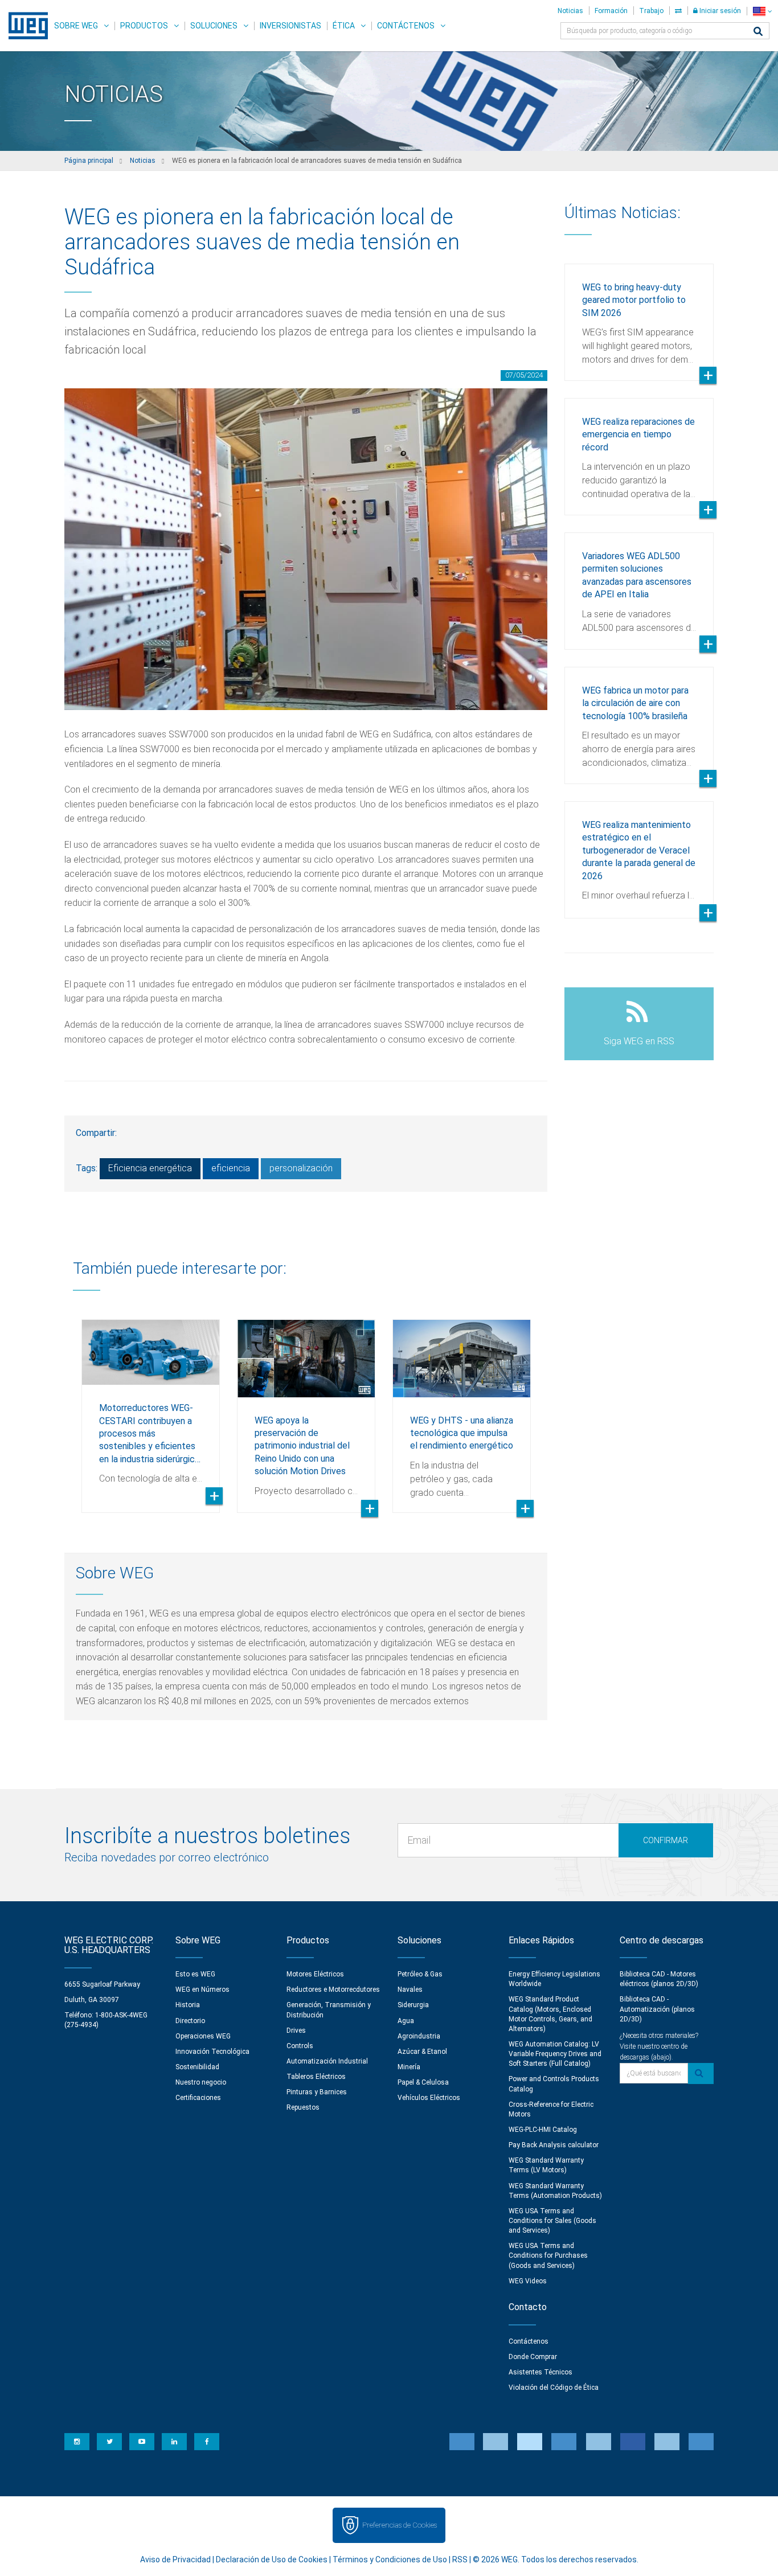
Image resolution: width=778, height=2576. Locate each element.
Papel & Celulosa (423, 2082)
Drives (296, 2031)
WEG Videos (528, 2281)
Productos (144, 26)
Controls (300, 2046)
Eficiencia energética (150, 1168)
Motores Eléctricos (315, 1974)
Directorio (190, 2021)
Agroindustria (419, 2036)
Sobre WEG (76, 26)
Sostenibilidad (197, 2067)
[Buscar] (758, 32)
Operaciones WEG (203, 2036)
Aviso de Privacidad (175, 2559)
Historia (188, 2005)
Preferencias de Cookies (400, 2525)
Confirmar (666, 1840)
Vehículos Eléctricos (429, 2098)
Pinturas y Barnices (317, 2092)
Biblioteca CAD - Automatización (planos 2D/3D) (657, 2009)
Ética (344, 26)
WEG (24, 26)
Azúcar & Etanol (422, 2052)
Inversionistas (290, 26)
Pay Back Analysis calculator (554, 2145)
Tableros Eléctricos (316, 2077)
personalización (301, 1168)
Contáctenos (406, 26)
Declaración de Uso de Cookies (272, 2559)
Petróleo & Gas (420, 1974)
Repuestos (303, 2107)
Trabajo (651, 11)
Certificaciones (198, 2098)
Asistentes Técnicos (540, 2372)
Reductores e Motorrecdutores (333, 1990)
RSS (460, 2559)
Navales (410, 1990)
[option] (151, 1408)
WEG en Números (202, 1990)
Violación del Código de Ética (554, 2388)
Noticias (570, 11)
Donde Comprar (533, 2357)
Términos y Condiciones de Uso (390, 2559)
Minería (409, 2067)
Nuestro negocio (201, 2082)
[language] (762, 11)
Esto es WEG (195, 1974)
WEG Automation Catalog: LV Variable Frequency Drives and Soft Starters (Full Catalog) (555, 2054)
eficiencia (231, 1168)
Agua (406, 2021)
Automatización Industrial (327, 2061)
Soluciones (214, 26)
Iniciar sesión (719, 11)
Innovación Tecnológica (212, 2052)
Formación (611, 11)
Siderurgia (413, 2005)
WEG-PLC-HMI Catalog (543, 2130)
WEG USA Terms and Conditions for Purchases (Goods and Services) (548, 2255)
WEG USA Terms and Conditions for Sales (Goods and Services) (552, 2221)
